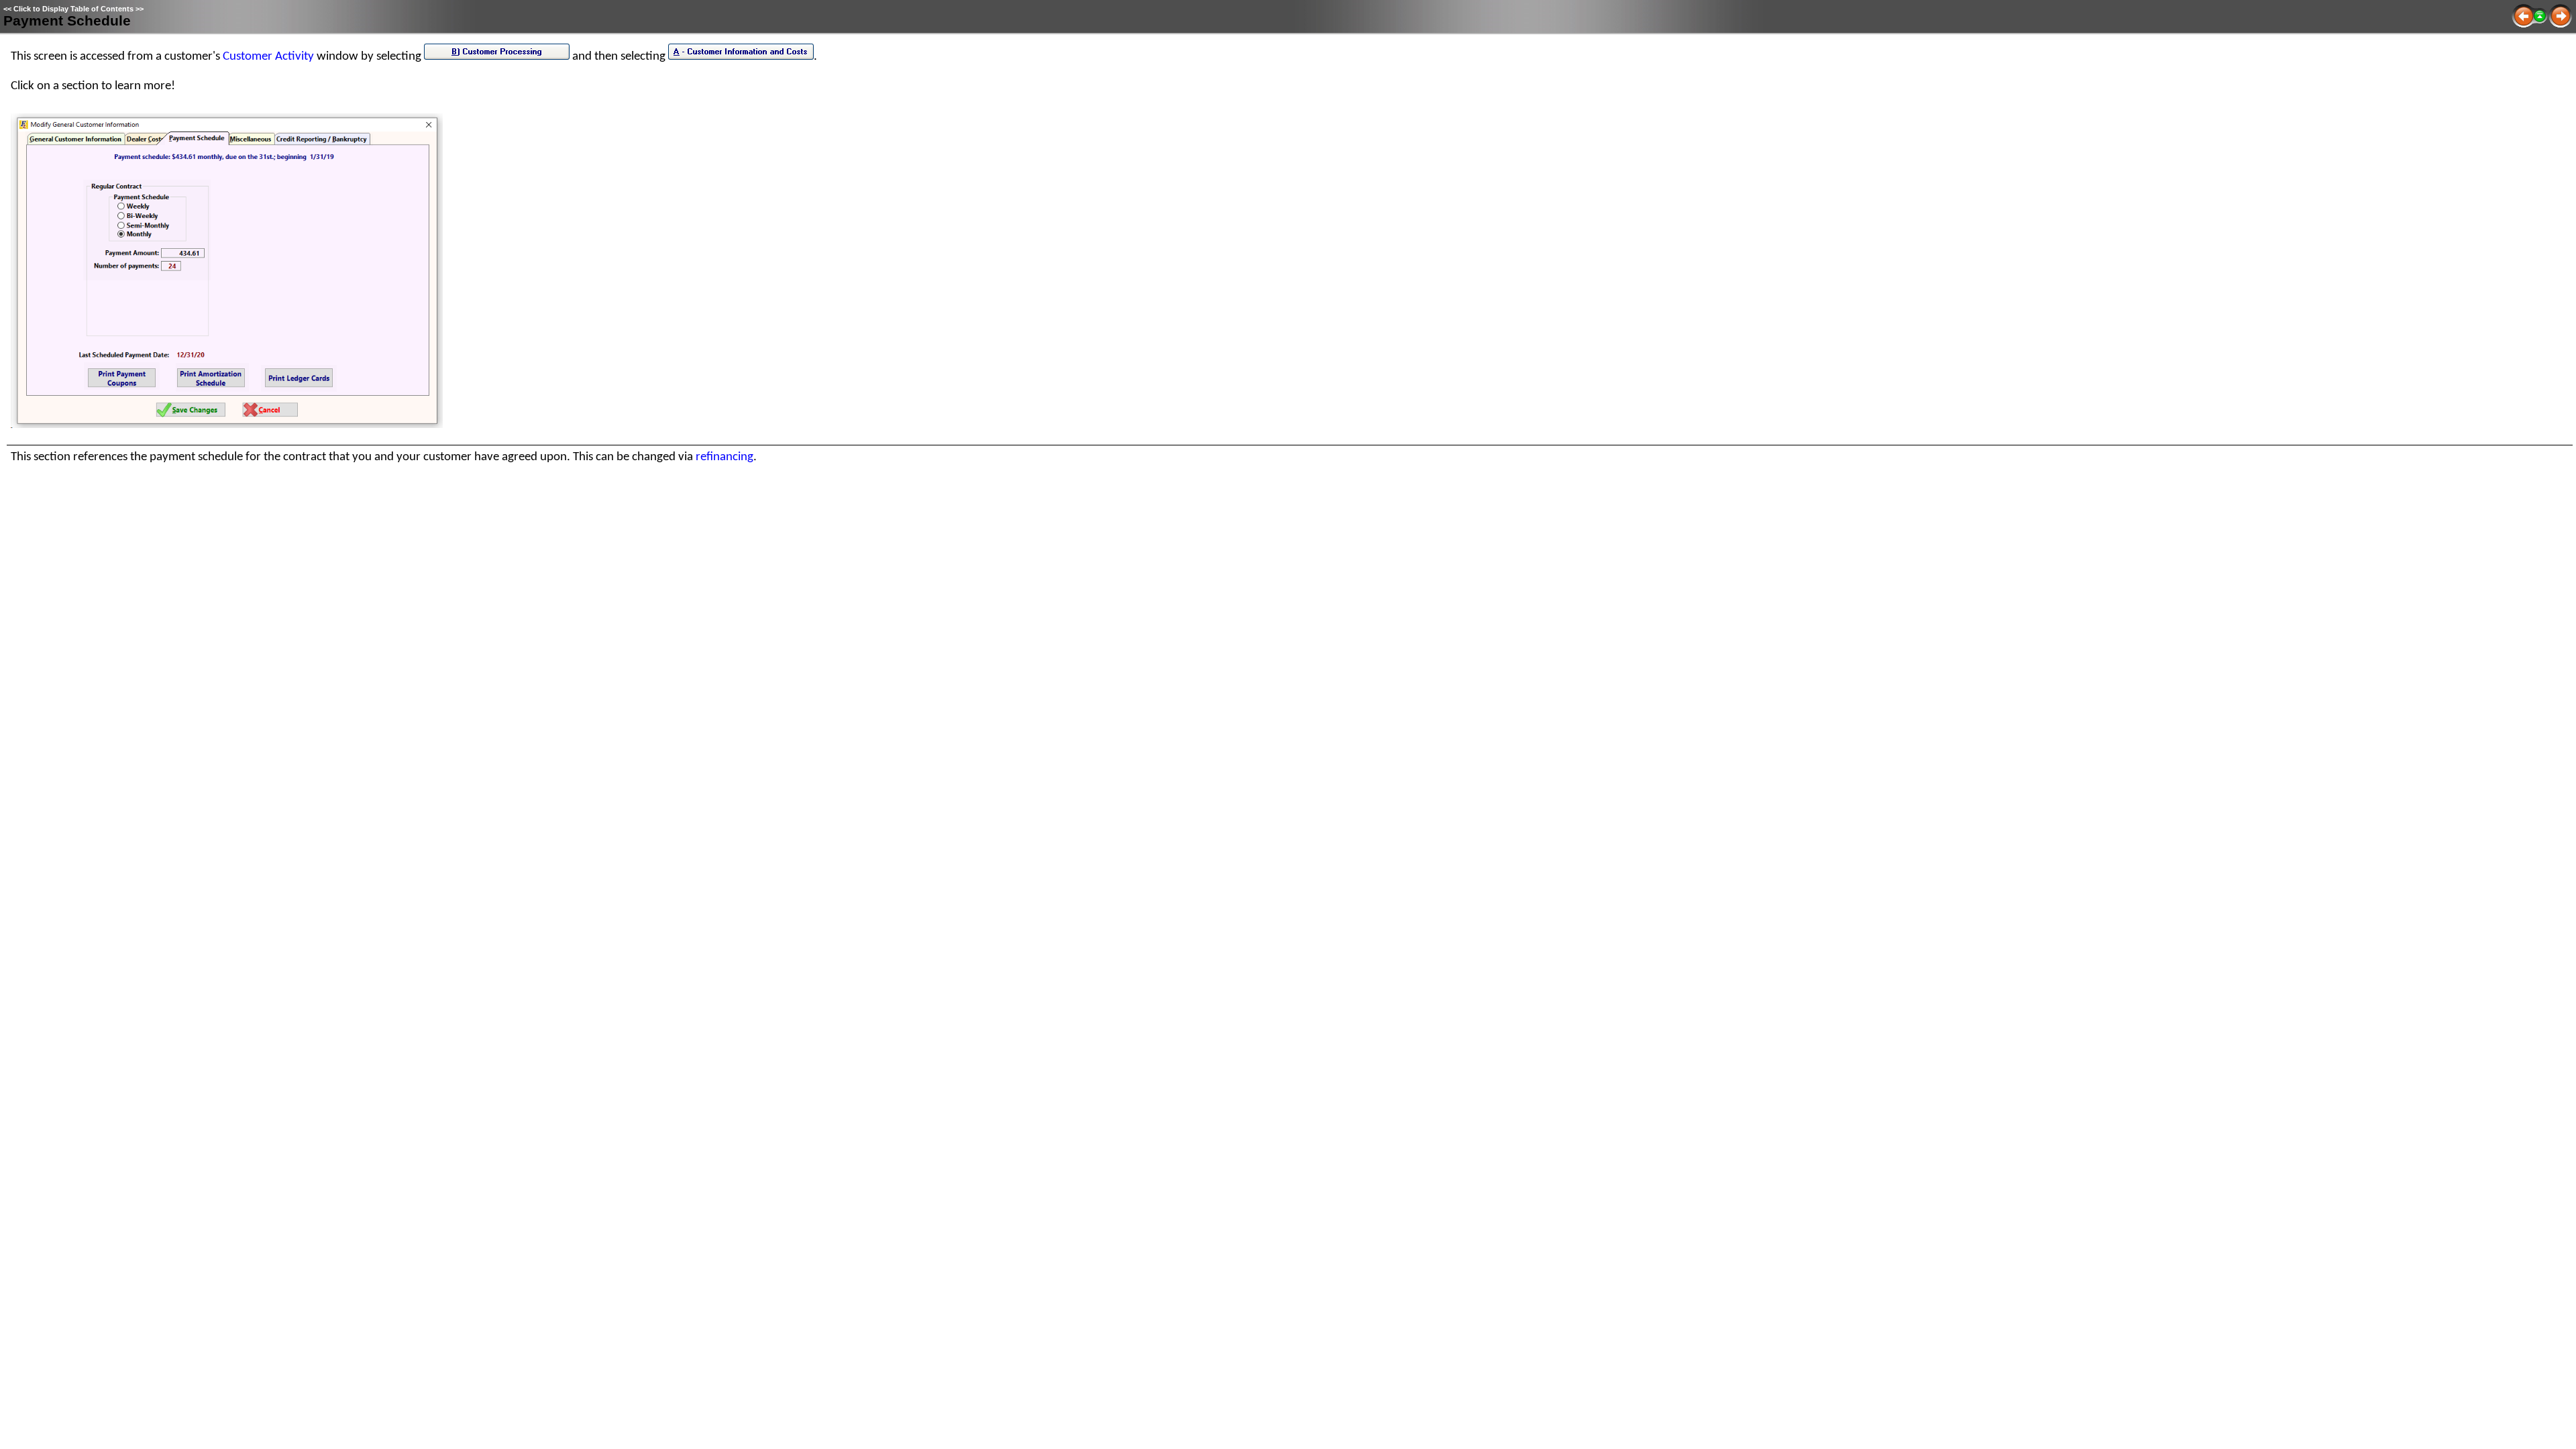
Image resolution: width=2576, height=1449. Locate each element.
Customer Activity (268, 57)
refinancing (724, 457)
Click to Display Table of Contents (73, 9)
